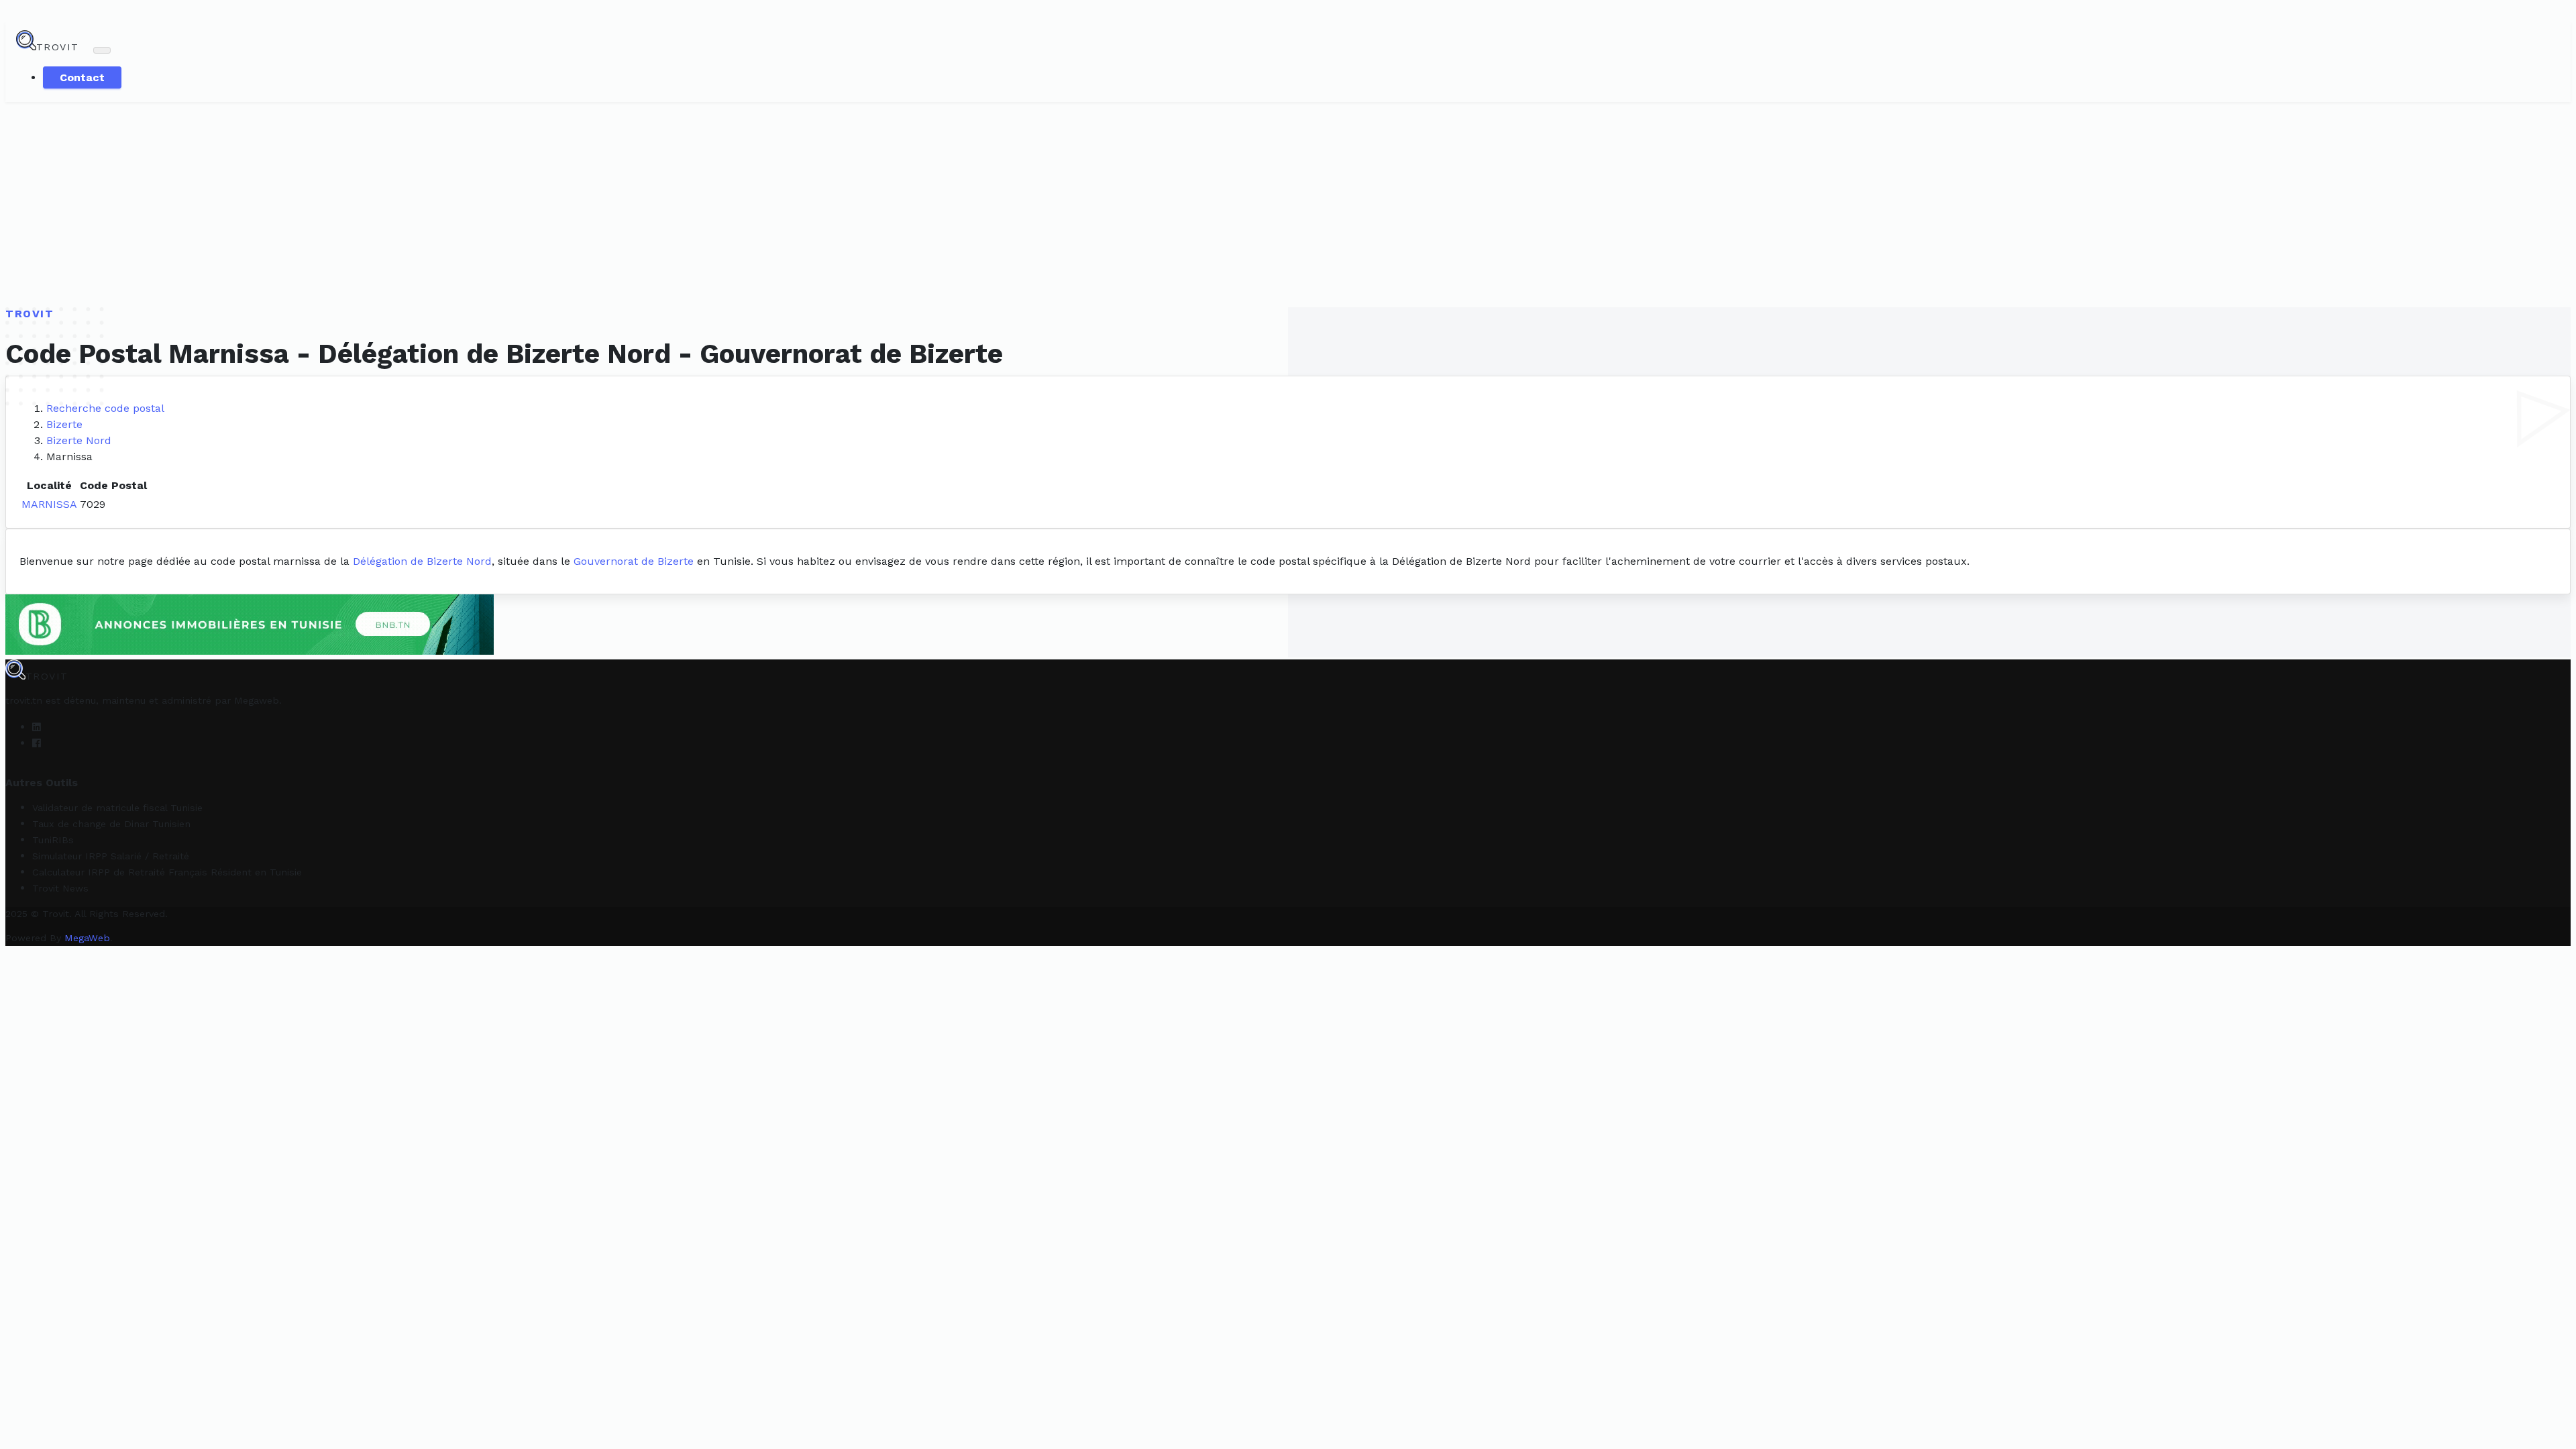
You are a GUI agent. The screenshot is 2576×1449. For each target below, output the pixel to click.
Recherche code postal (105, 408)
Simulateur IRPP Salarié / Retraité (111, 856)
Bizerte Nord (79, 440)
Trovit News (60, 888)
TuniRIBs (53, 840)
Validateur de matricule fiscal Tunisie (117, 808)
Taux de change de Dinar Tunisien (111, 824)
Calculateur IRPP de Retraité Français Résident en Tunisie (167, 872)
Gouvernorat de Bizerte (634, 561)
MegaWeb (87, 938)
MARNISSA (49, 504)
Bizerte (64, 424)
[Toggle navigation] (102, 50)
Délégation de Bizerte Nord (422, 561)
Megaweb (257, 700)
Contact (82, 77)
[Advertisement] (1288, 203)
